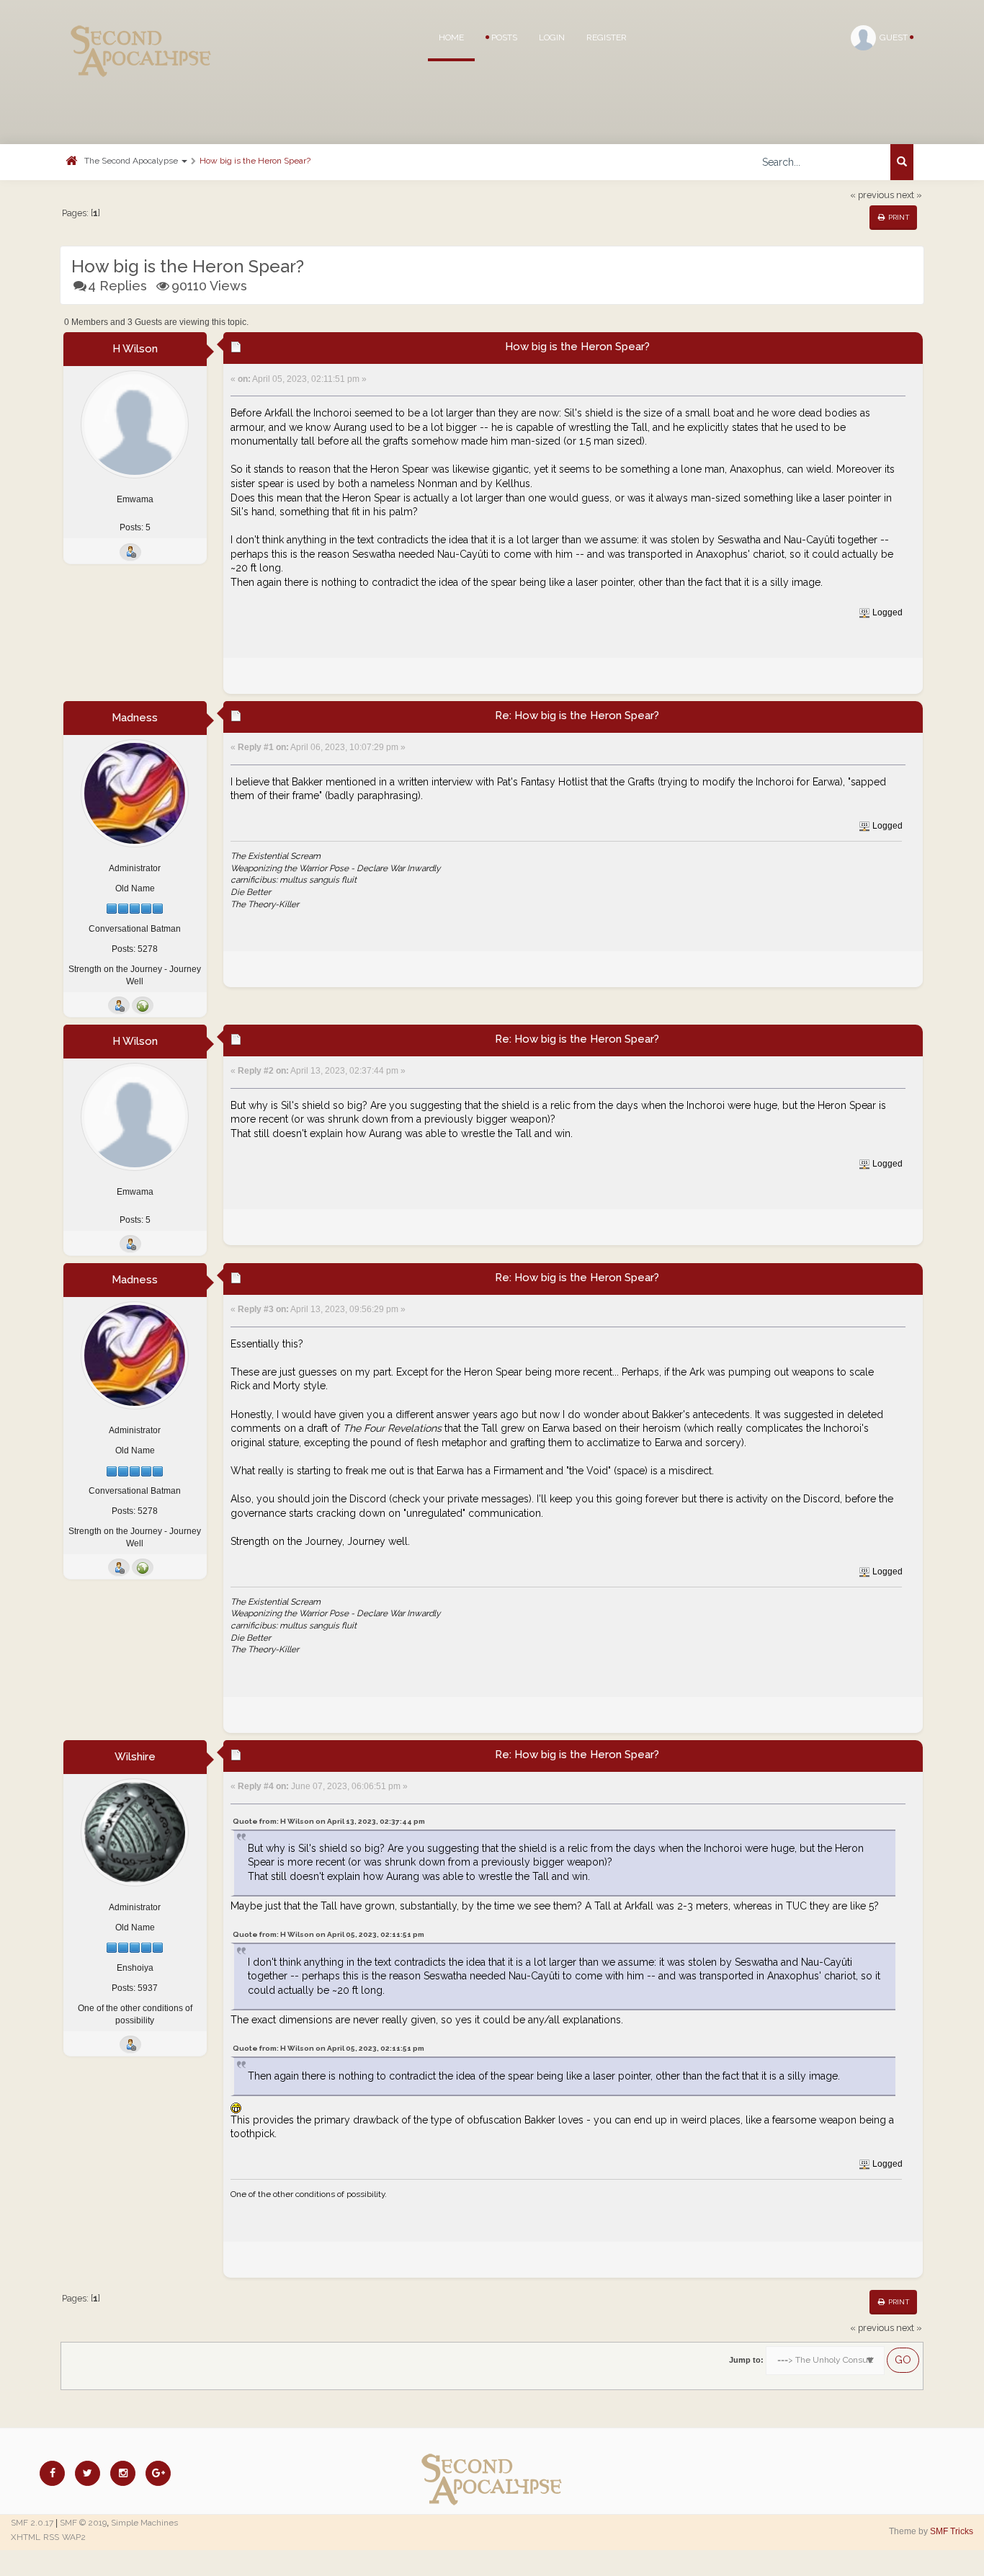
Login (552, 37)
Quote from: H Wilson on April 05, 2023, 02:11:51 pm (328, 1934)
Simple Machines (144, 2523)
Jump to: (746, 2360)
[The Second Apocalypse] (141, 32)
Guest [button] (895, 37)
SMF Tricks (952, 2531)
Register (607, 37)
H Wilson (135, 349)
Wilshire (135, 1757)
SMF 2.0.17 (32, 2523)
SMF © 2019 (83, 2523)
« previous (872, 195)
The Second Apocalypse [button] (132, 161)
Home (451, 37)
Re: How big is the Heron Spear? (577, 716)
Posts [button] (503, 37)
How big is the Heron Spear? (255, 161)
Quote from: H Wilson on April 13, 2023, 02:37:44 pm (329, 1821)
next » (909, 195)
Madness (135, 718)
